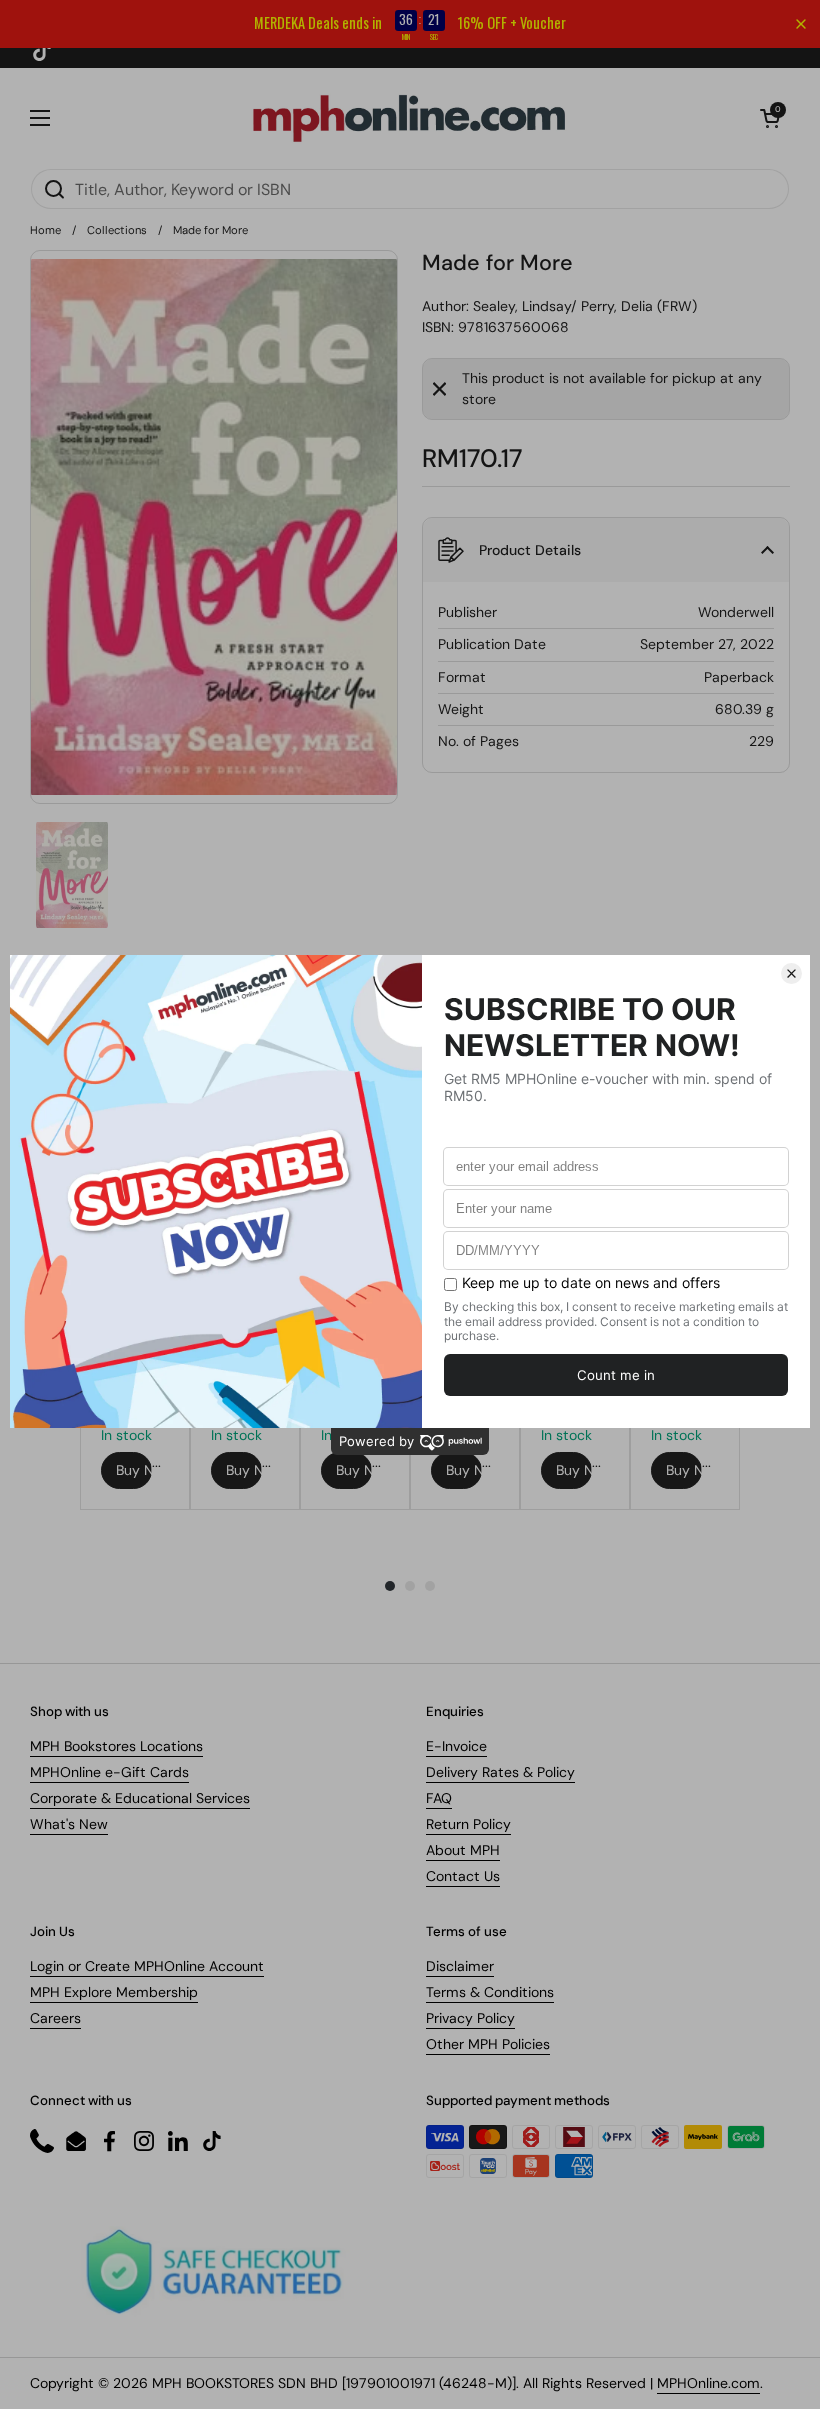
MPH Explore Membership (114, 1992)
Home (45, 230)
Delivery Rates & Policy (500, 1772)
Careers (55, 2018)
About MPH (463, 1850)
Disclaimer (460, 1966)
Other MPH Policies (488, 2044)
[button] (770, 118)
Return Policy (468, 1824)
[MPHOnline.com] (409, 118)
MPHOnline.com (708, 2383)
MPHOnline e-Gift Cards (109, 1772)
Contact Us (463, 1876)
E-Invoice (456, 1746)
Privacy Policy (470, 2018)
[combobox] (410, 189)
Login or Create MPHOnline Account (147, 1966)
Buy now (134, 1470)
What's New (69, 1824)
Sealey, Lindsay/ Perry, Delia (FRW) (585, 306)
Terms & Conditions (490, 1992)
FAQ (439, 1798)
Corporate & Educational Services (140, 1798)
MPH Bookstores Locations (116, 1746)
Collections (117, 230)
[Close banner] (801, 24)
